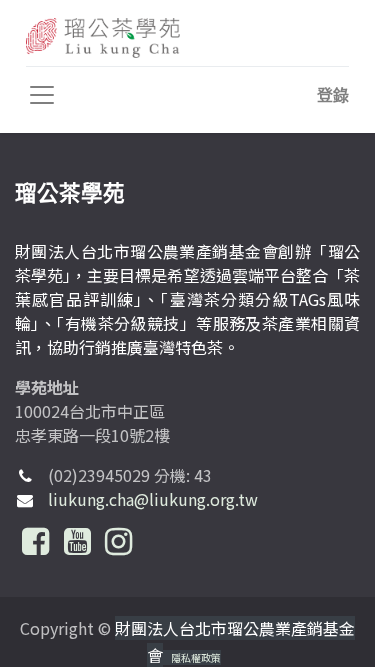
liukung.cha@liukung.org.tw (153, 499)
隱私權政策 (196, 657)
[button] (333, 95)
